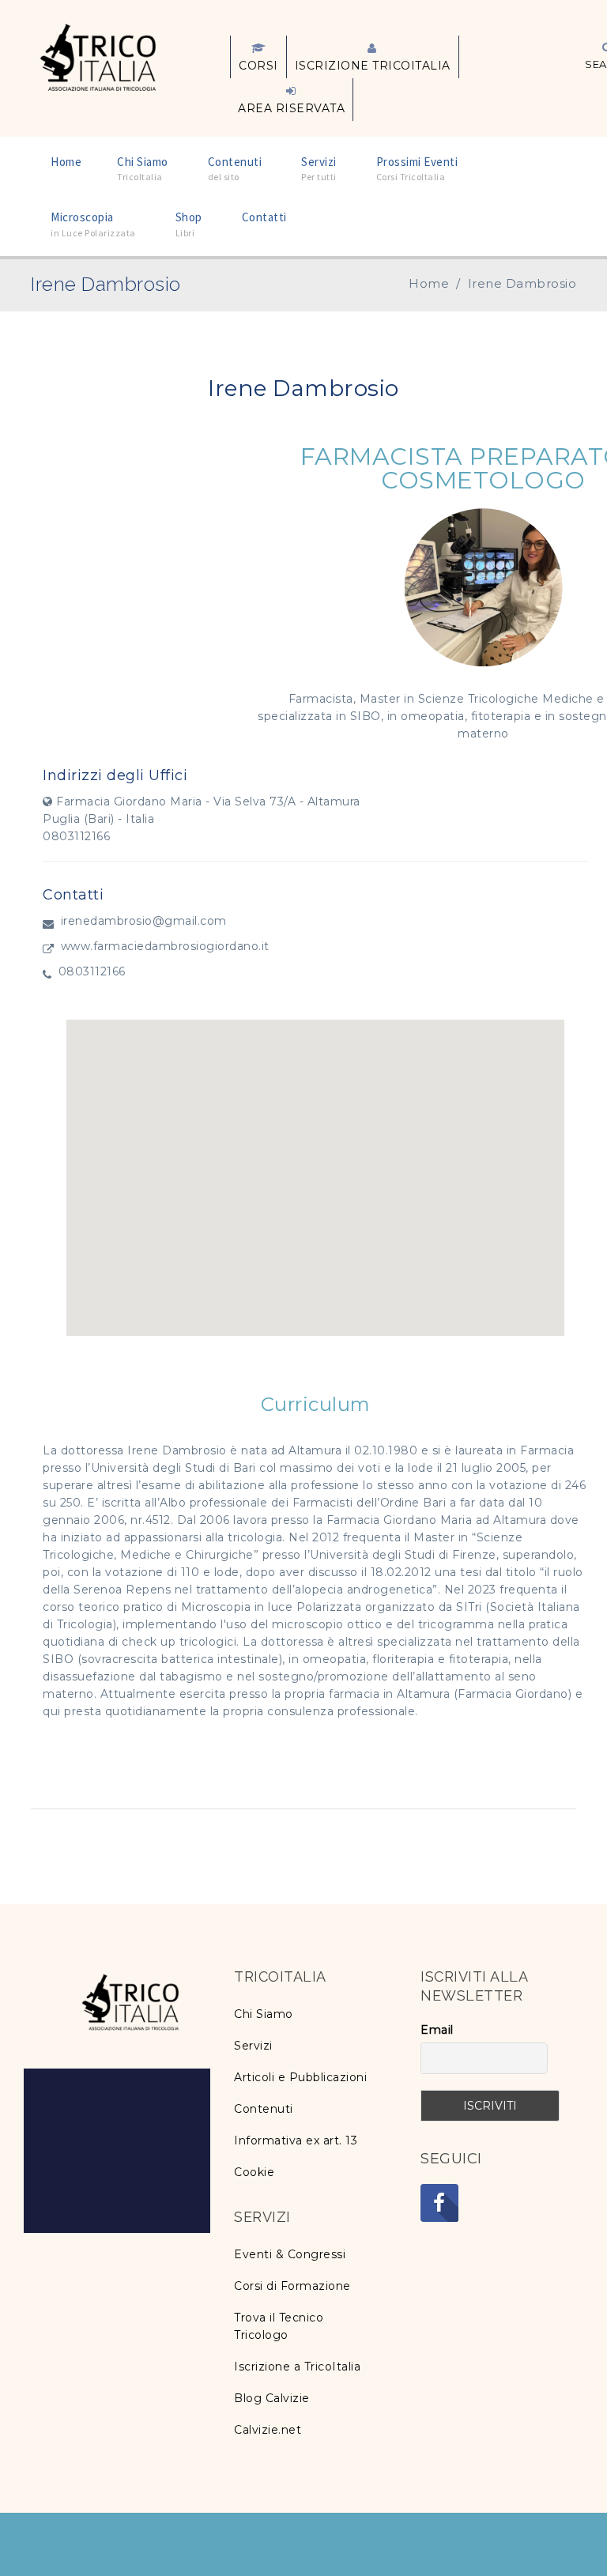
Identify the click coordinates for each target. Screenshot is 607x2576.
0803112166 (92, 971)
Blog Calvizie (272, 2398)
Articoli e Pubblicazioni (300, 2077)
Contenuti (264, 2109)
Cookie (254, 2172)
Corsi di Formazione (292, 2286)
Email (437, 2030)
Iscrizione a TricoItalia (297, 2367)
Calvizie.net (268, 2430)
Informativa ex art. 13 (296, 2140)
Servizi (253, 2046)
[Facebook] (439, 2203)
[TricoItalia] (98, 56)
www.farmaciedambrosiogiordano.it (165, 946)
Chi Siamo (264, 2014)
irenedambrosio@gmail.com (144, 921)
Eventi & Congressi (290, 2254)
